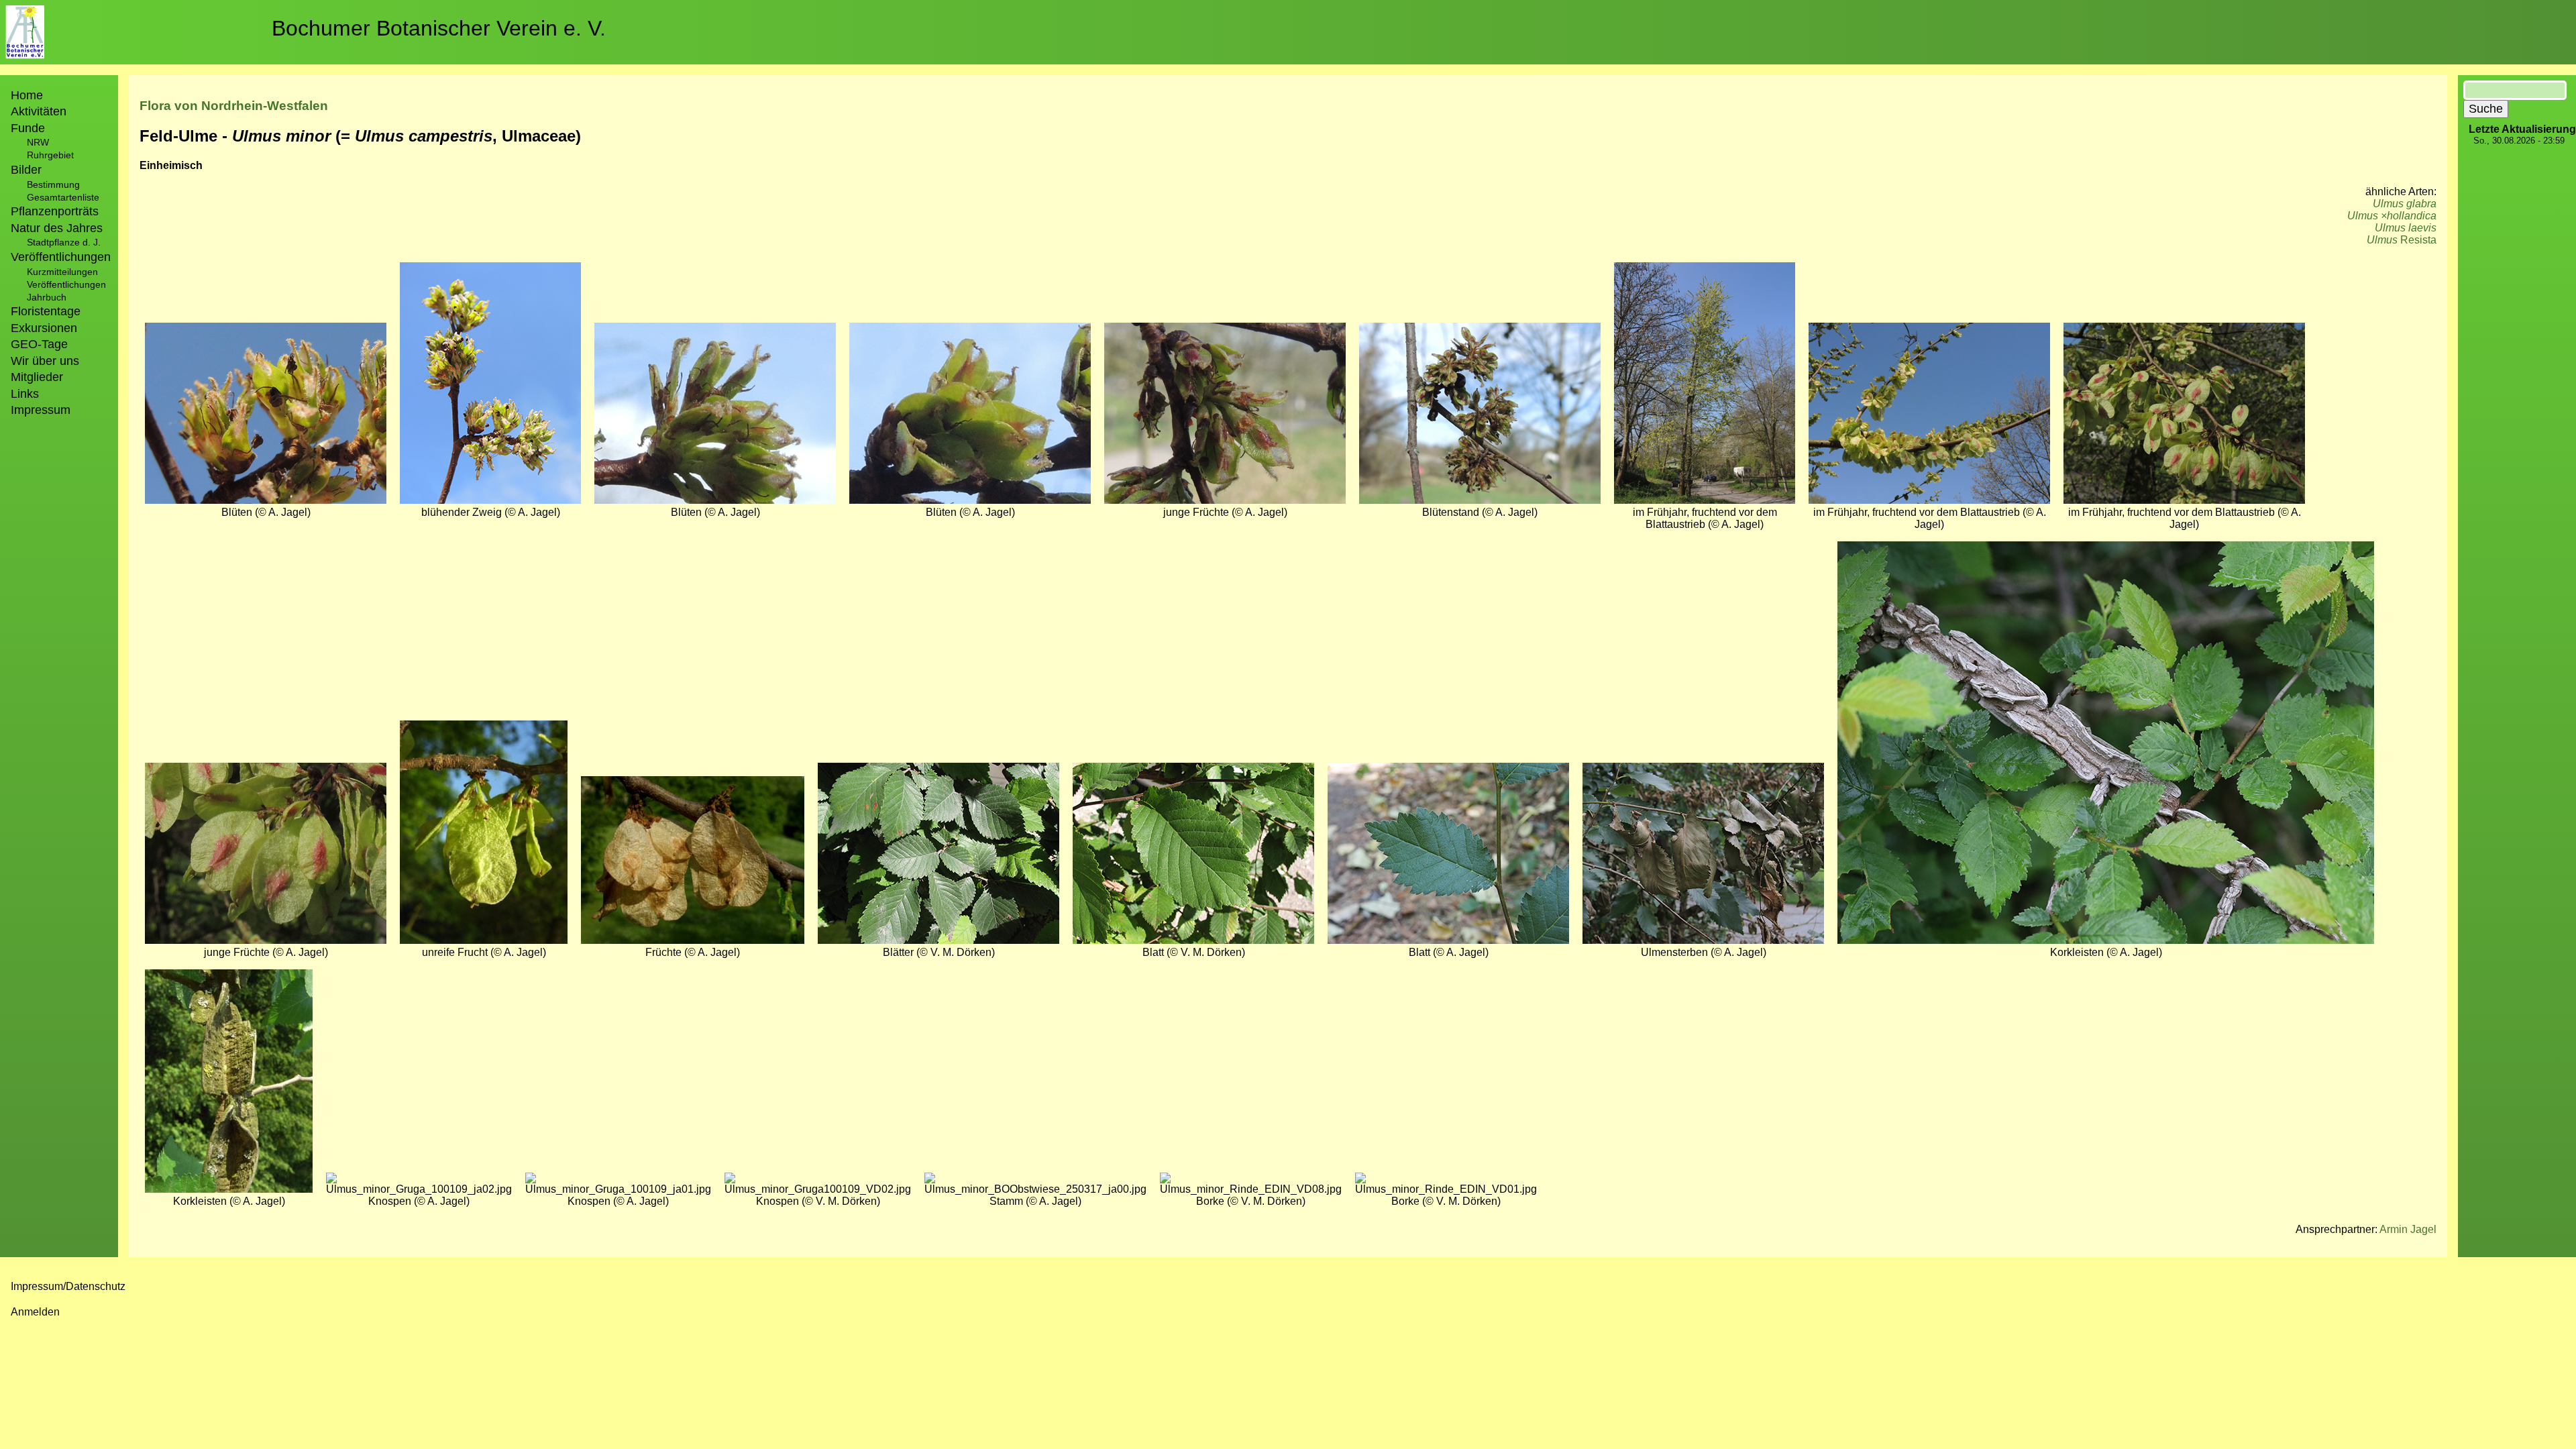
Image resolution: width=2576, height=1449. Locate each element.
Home (27, 95)
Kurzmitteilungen (62, 272)
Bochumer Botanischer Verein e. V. (439, 28)
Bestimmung (53, 184)
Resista (2402, 240)
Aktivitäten (39, 111)
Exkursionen (44, 328)
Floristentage (46, 311)
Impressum (41, 410)
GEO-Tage (39, 344)
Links (25, 394)
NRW (38, 142)
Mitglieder (37, 377)
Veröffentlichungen (66, 284)
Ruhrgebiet (50, 155)
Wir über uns (45, 361)
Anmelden (35, 1312)
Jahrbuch (47, 297)
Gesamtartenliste (63, 197)
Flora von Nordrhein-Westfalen (234, 106)
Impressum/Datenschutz (68, 1286)
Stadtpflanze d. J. (64, 242)
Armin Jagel (2408, 1229)
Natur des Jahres (57, 228)
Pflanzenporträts (55, 211)
